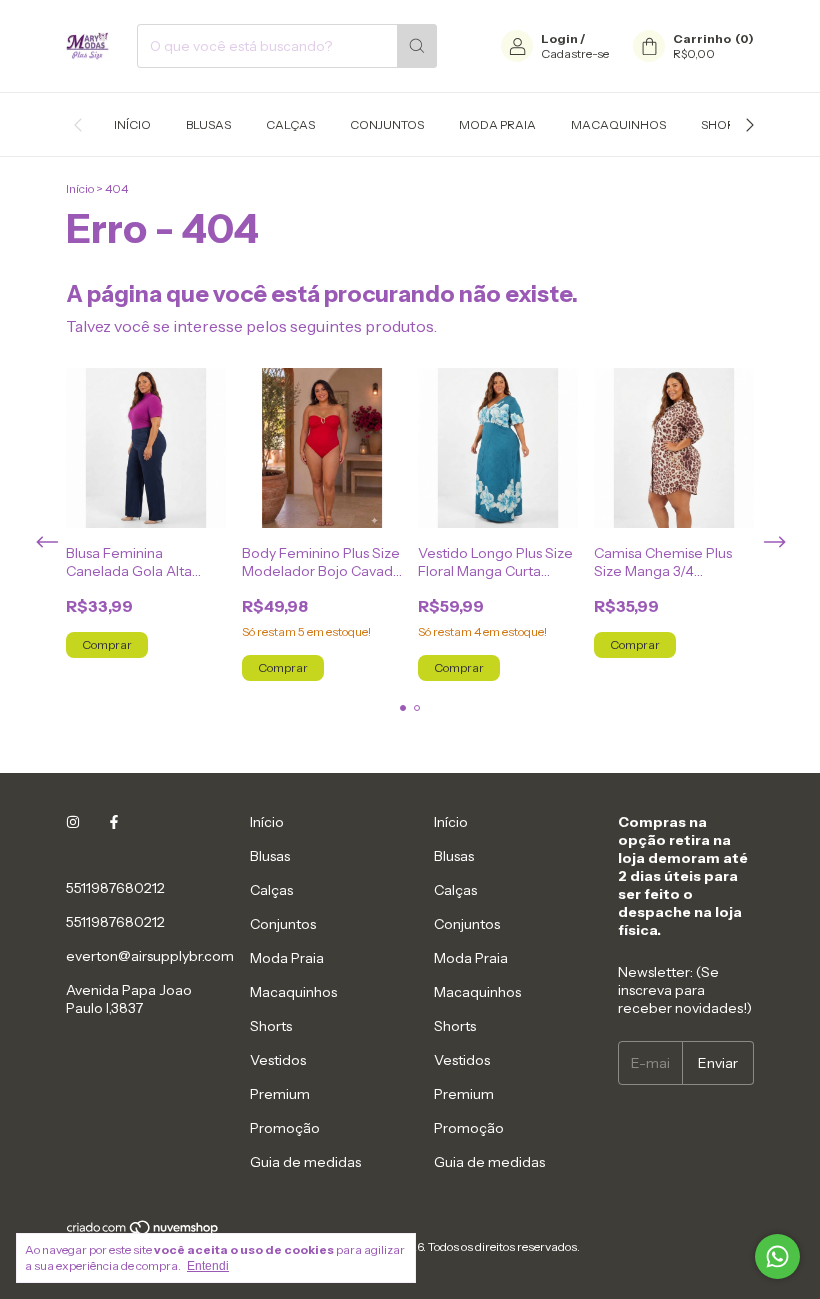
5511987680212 (115, 888)
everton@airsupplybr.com (150, 956)
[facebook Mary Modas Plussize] (114, 822)
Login (559, 38)
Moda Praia (497, 124)
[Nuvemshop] (143, 1231)
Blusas (208, 124)
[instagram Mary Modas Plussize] (73, 822)
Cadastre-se (575, 53)
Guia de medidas (305, 1162)
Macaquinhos (618, 124)
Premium (280, 1094)
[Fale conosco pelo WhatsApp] (777, 1256)
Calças (290, 124)
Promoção (285, 1128)
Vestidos (278, 1060)
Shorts (725, 124)
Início (132, 124)
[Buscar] (417, 46)
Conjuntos (387, 124)
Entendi (208, 1266)
